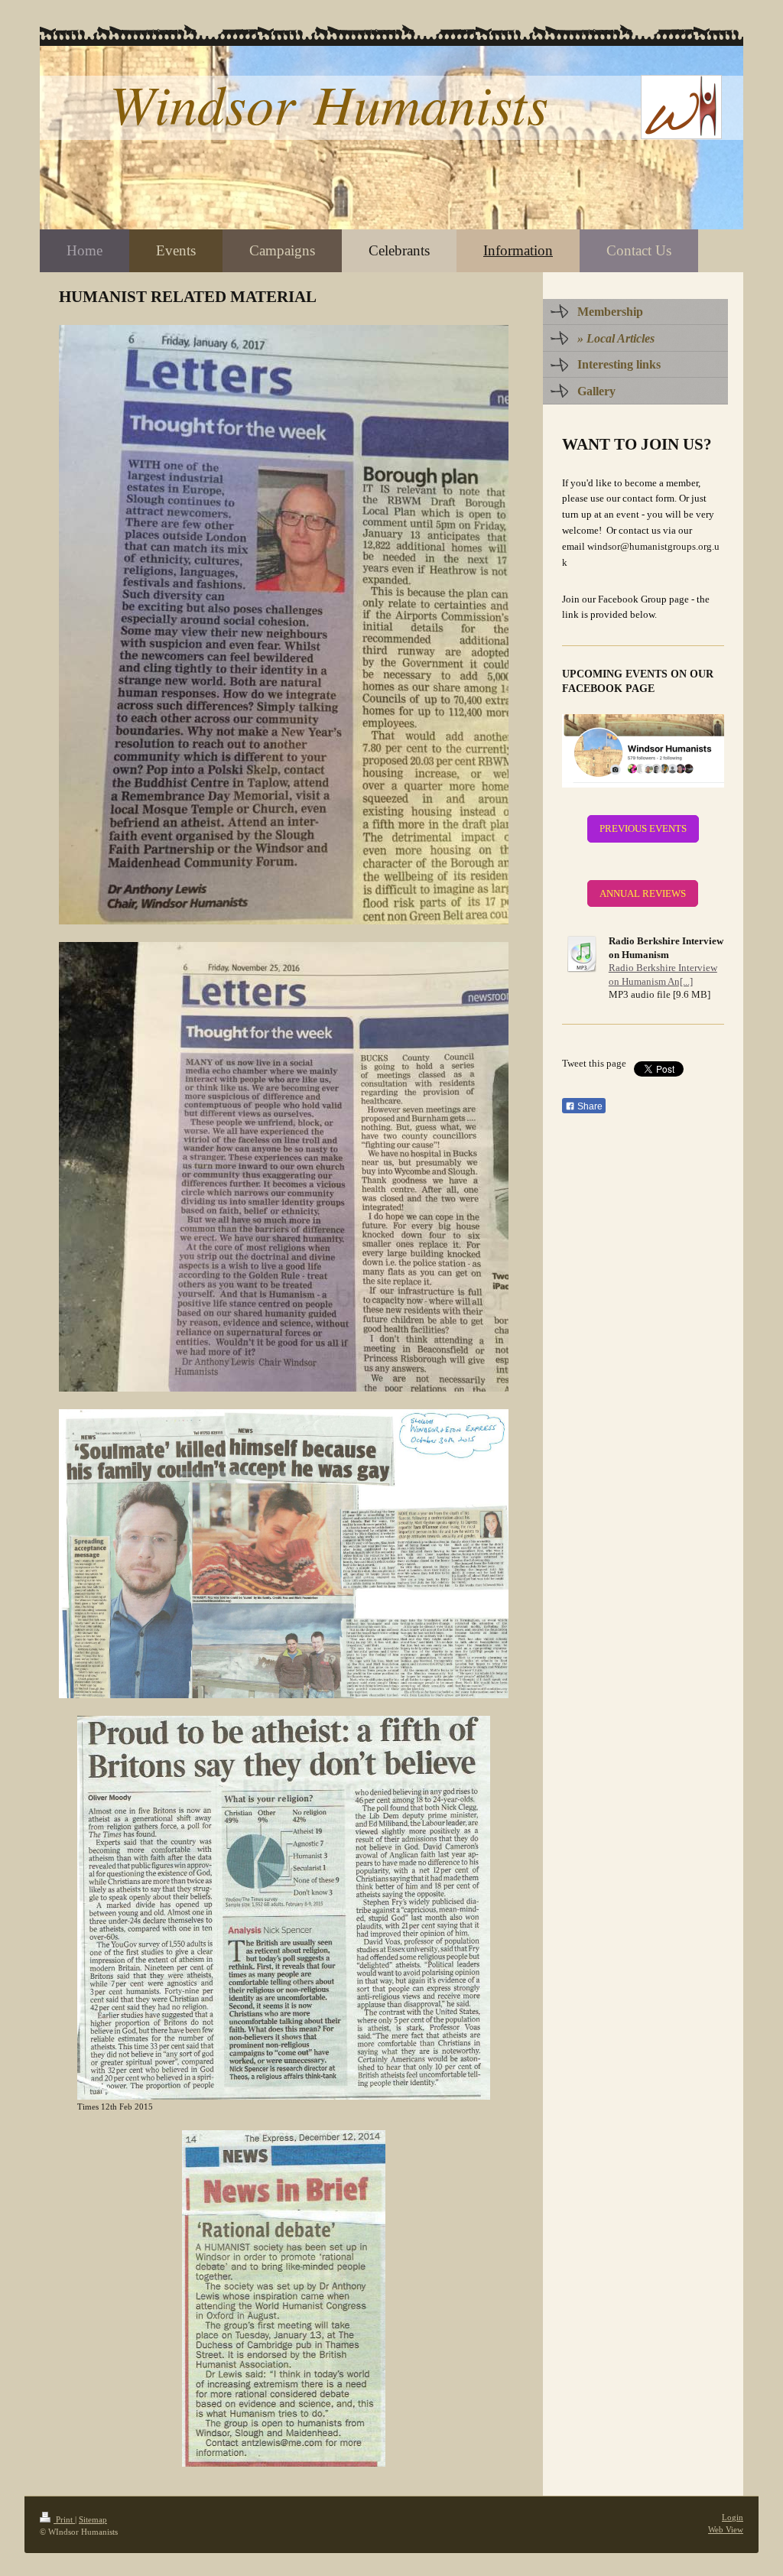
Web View (726, 2529)
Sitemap (93, 2519)
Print (64, 2519)
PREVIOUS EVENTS (643, 828)
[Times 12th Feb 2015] (284, 1908)
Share (589, 1106)
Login (733, 2517)
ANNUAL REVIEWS (643, 893)
